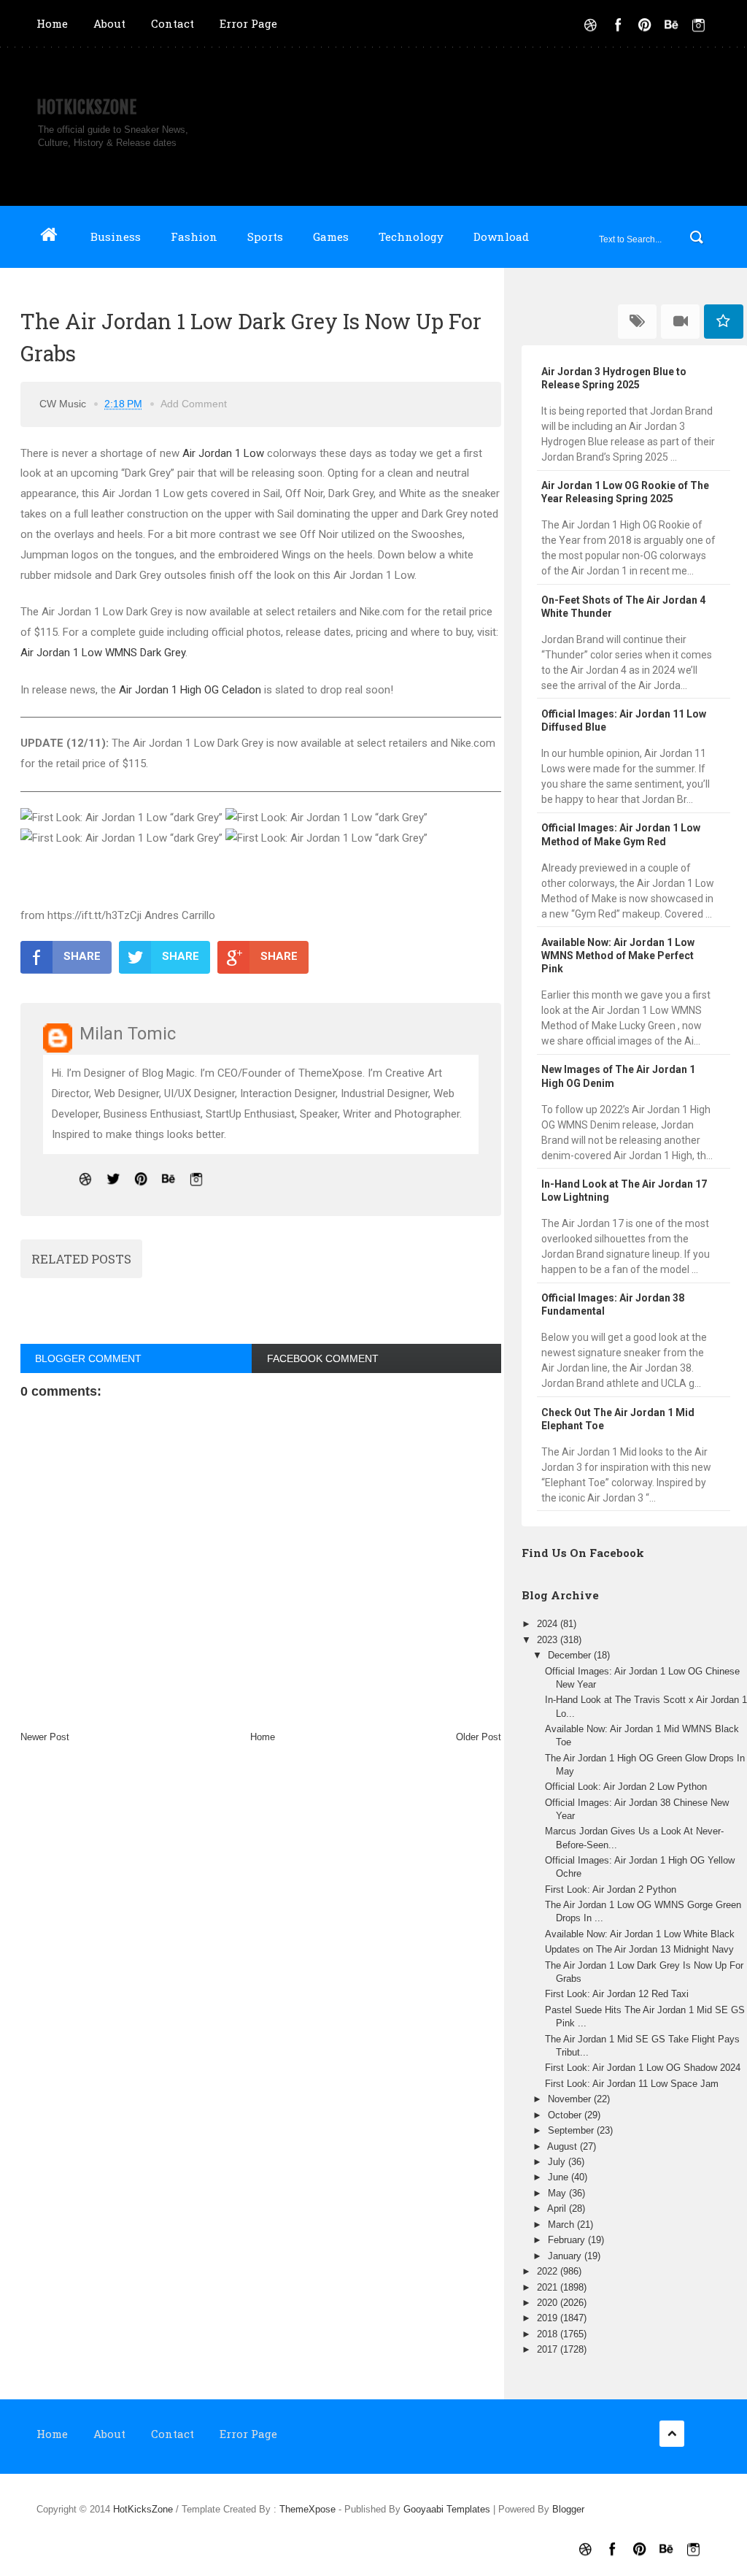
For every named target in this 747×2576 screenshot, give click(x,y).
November (571, 2099)
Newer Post (45, 1737)
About (109, 23)
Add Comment (194, 404)
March (562, 2225)
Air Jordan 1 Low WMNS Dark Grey (103, 653)
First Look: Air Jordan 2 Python (611, 1889)
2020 (549, 2303)
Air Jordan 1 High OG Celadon (190, 690)
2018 (549, 2334)
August (564, 2146)
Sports (265, 237)
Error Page (248, 23)
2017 (549, 2349)
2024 (549, 1624)
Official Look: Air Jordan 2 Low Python (626, 1787)
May (558, 2193)
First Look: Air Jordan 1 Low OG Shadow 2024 (643, 2068)
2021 (549, 2287)
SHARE (82, 956)
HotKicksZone (86, 107)
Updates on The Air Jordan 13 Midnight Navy (639, 1949)
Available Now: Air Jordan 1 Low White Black (640, 1934)
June (560, 2177)
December (571, 1655)
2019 (549, 2318)
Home (52, 23)
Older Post (479, 1737)
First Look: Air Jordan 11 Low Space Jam (632, 2084)
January (566, 2256)
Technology (411, 237)
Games (331, 237)
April (558, 2208)
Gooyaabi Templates (447, 2509)
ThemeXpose (307, 2509)
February (568, 2240)
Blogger (568, 2509)
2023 (549, 1640)
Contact (173, 23)
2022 (549, 2271)
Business (116, 237)
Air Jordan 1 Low (223, 453)
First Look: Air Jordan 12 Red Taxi (617, 1994)
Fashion (194, 237)
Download (501, 237)
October (566, 2115)
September (572, 2130)
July (558, 2162)
